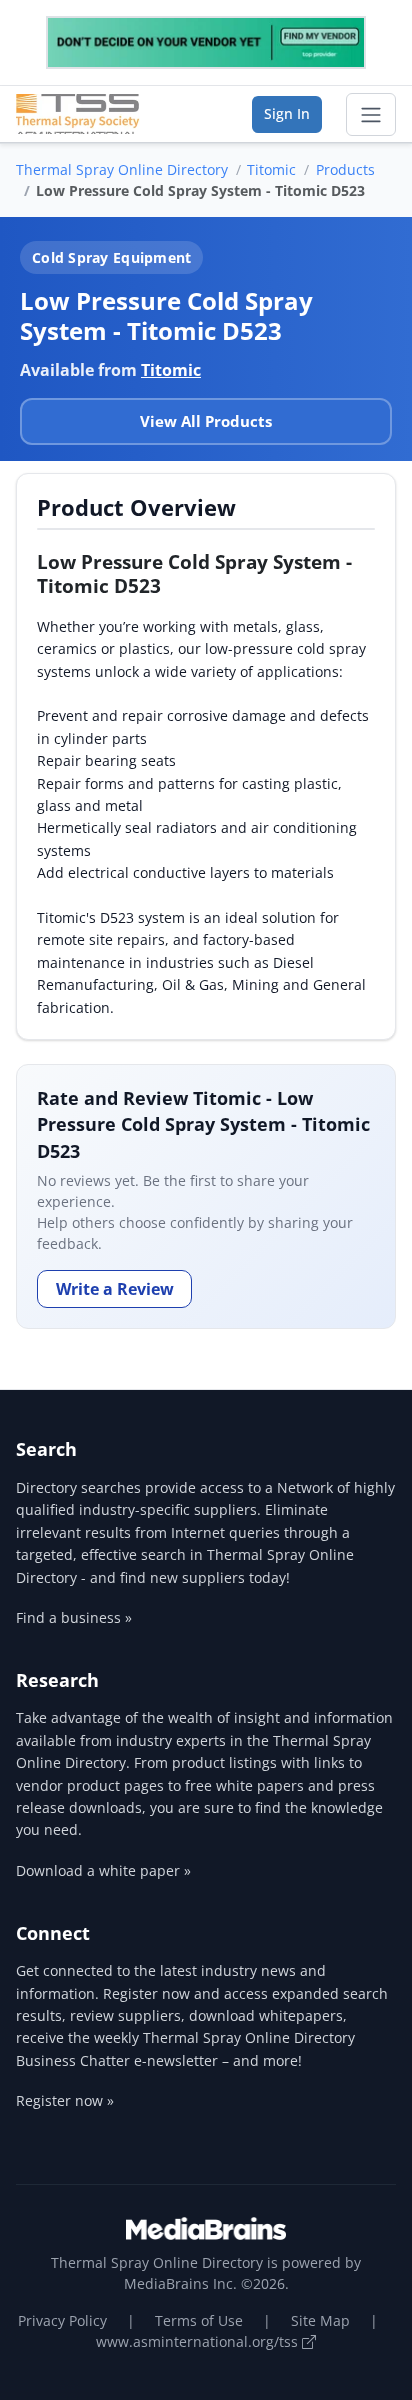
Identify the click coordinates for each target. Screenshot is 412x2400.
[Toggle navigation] (371, 115)
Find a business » (74, 1617)
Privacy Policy (62, 2320)
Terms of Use (199, 2320)
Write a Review (115, 1289)
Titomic (271, 169)
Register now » (65, 2100)
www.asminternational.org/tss (199, 2341)
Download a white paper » (103, 1870)
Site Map (320, 2320)
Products (345, 169)
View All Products (206, 421)
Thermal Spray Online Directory (122, 169)
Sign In (287, 113)
